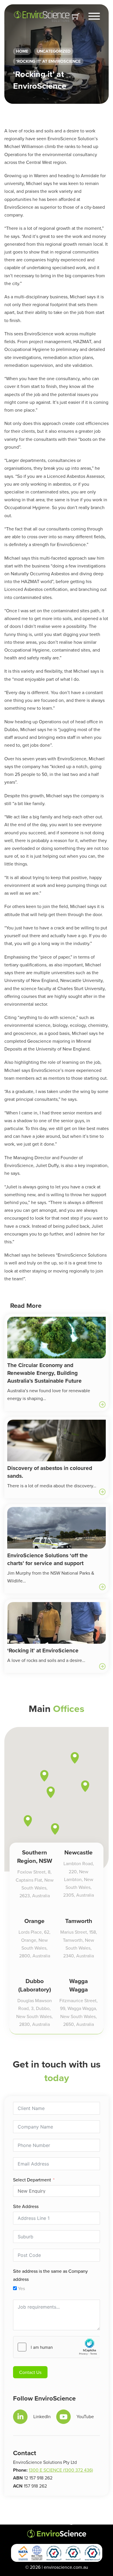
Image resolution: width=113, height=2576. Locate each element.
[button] (55, 1829)
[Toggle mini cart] (76, 16)
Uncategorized (54, 51)
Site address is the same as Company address (50, 2275)
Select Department (32, 2180)
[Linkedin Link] (20, 2417)
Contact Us (30, 2372)
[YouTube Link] (63, 2417)
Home (22, 51)
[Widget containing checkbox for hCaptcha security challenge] (57, 2347)
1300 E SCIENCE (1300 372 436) (61, 2470)
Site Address (26, 2206)
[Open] (94, 16)
